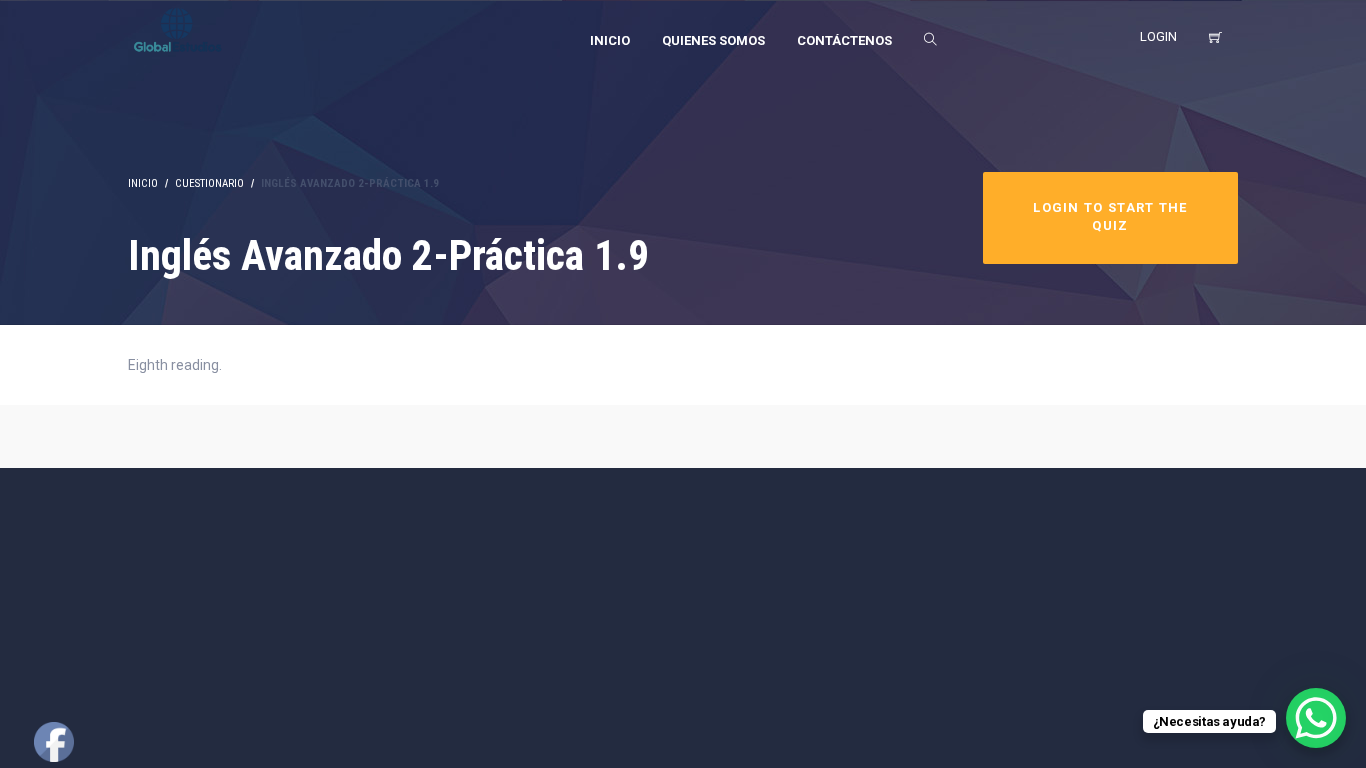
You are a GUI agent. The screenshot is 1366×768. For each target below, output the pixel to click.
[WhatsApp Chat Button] (1316, 718)
